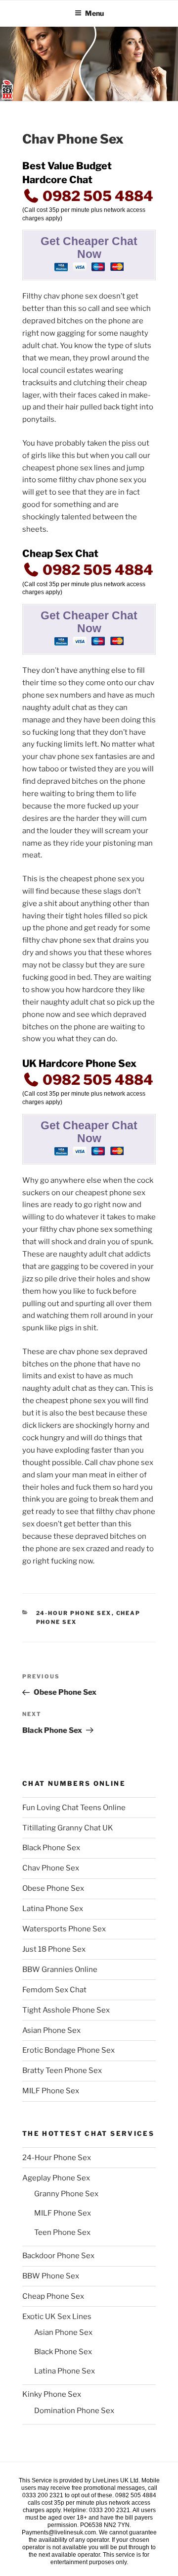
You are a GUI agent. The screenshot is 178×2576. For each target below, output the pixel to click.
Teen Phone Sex (62, 2232)
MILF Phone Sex (51, 2091)
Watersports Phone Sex (64, 1929)
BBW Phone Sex (51, 2276)
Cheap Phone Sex (53, 2296)
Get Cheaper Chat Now (89, 248)
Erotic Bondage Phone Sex (68, 2050)
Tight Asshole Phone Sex (66, 2010)
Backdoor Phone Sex (58, 2256)
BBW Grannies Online (60, 1970)
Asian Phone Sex (51, 2030)
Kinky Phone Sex (52, 2394)
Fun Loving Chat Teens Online (74, 1808)
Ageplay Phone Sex (56, 2178)
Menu (94, 13)
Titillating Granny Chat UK (68, 1828)
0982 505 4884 (96, 196)
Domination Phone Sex (74, 2411)
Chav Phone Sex (51, 1868)
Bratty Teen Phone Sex (62, 2071)
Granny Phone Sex (66, 2194)
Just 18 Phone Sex (54, 1949)
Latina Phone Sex (53, 1909)
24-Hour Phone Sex (74, 1613)
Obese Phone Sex (53, 1888)
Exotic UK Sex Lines (57, 2317)
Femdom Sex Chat (54, 1990)
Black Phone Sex (51, 1848)
